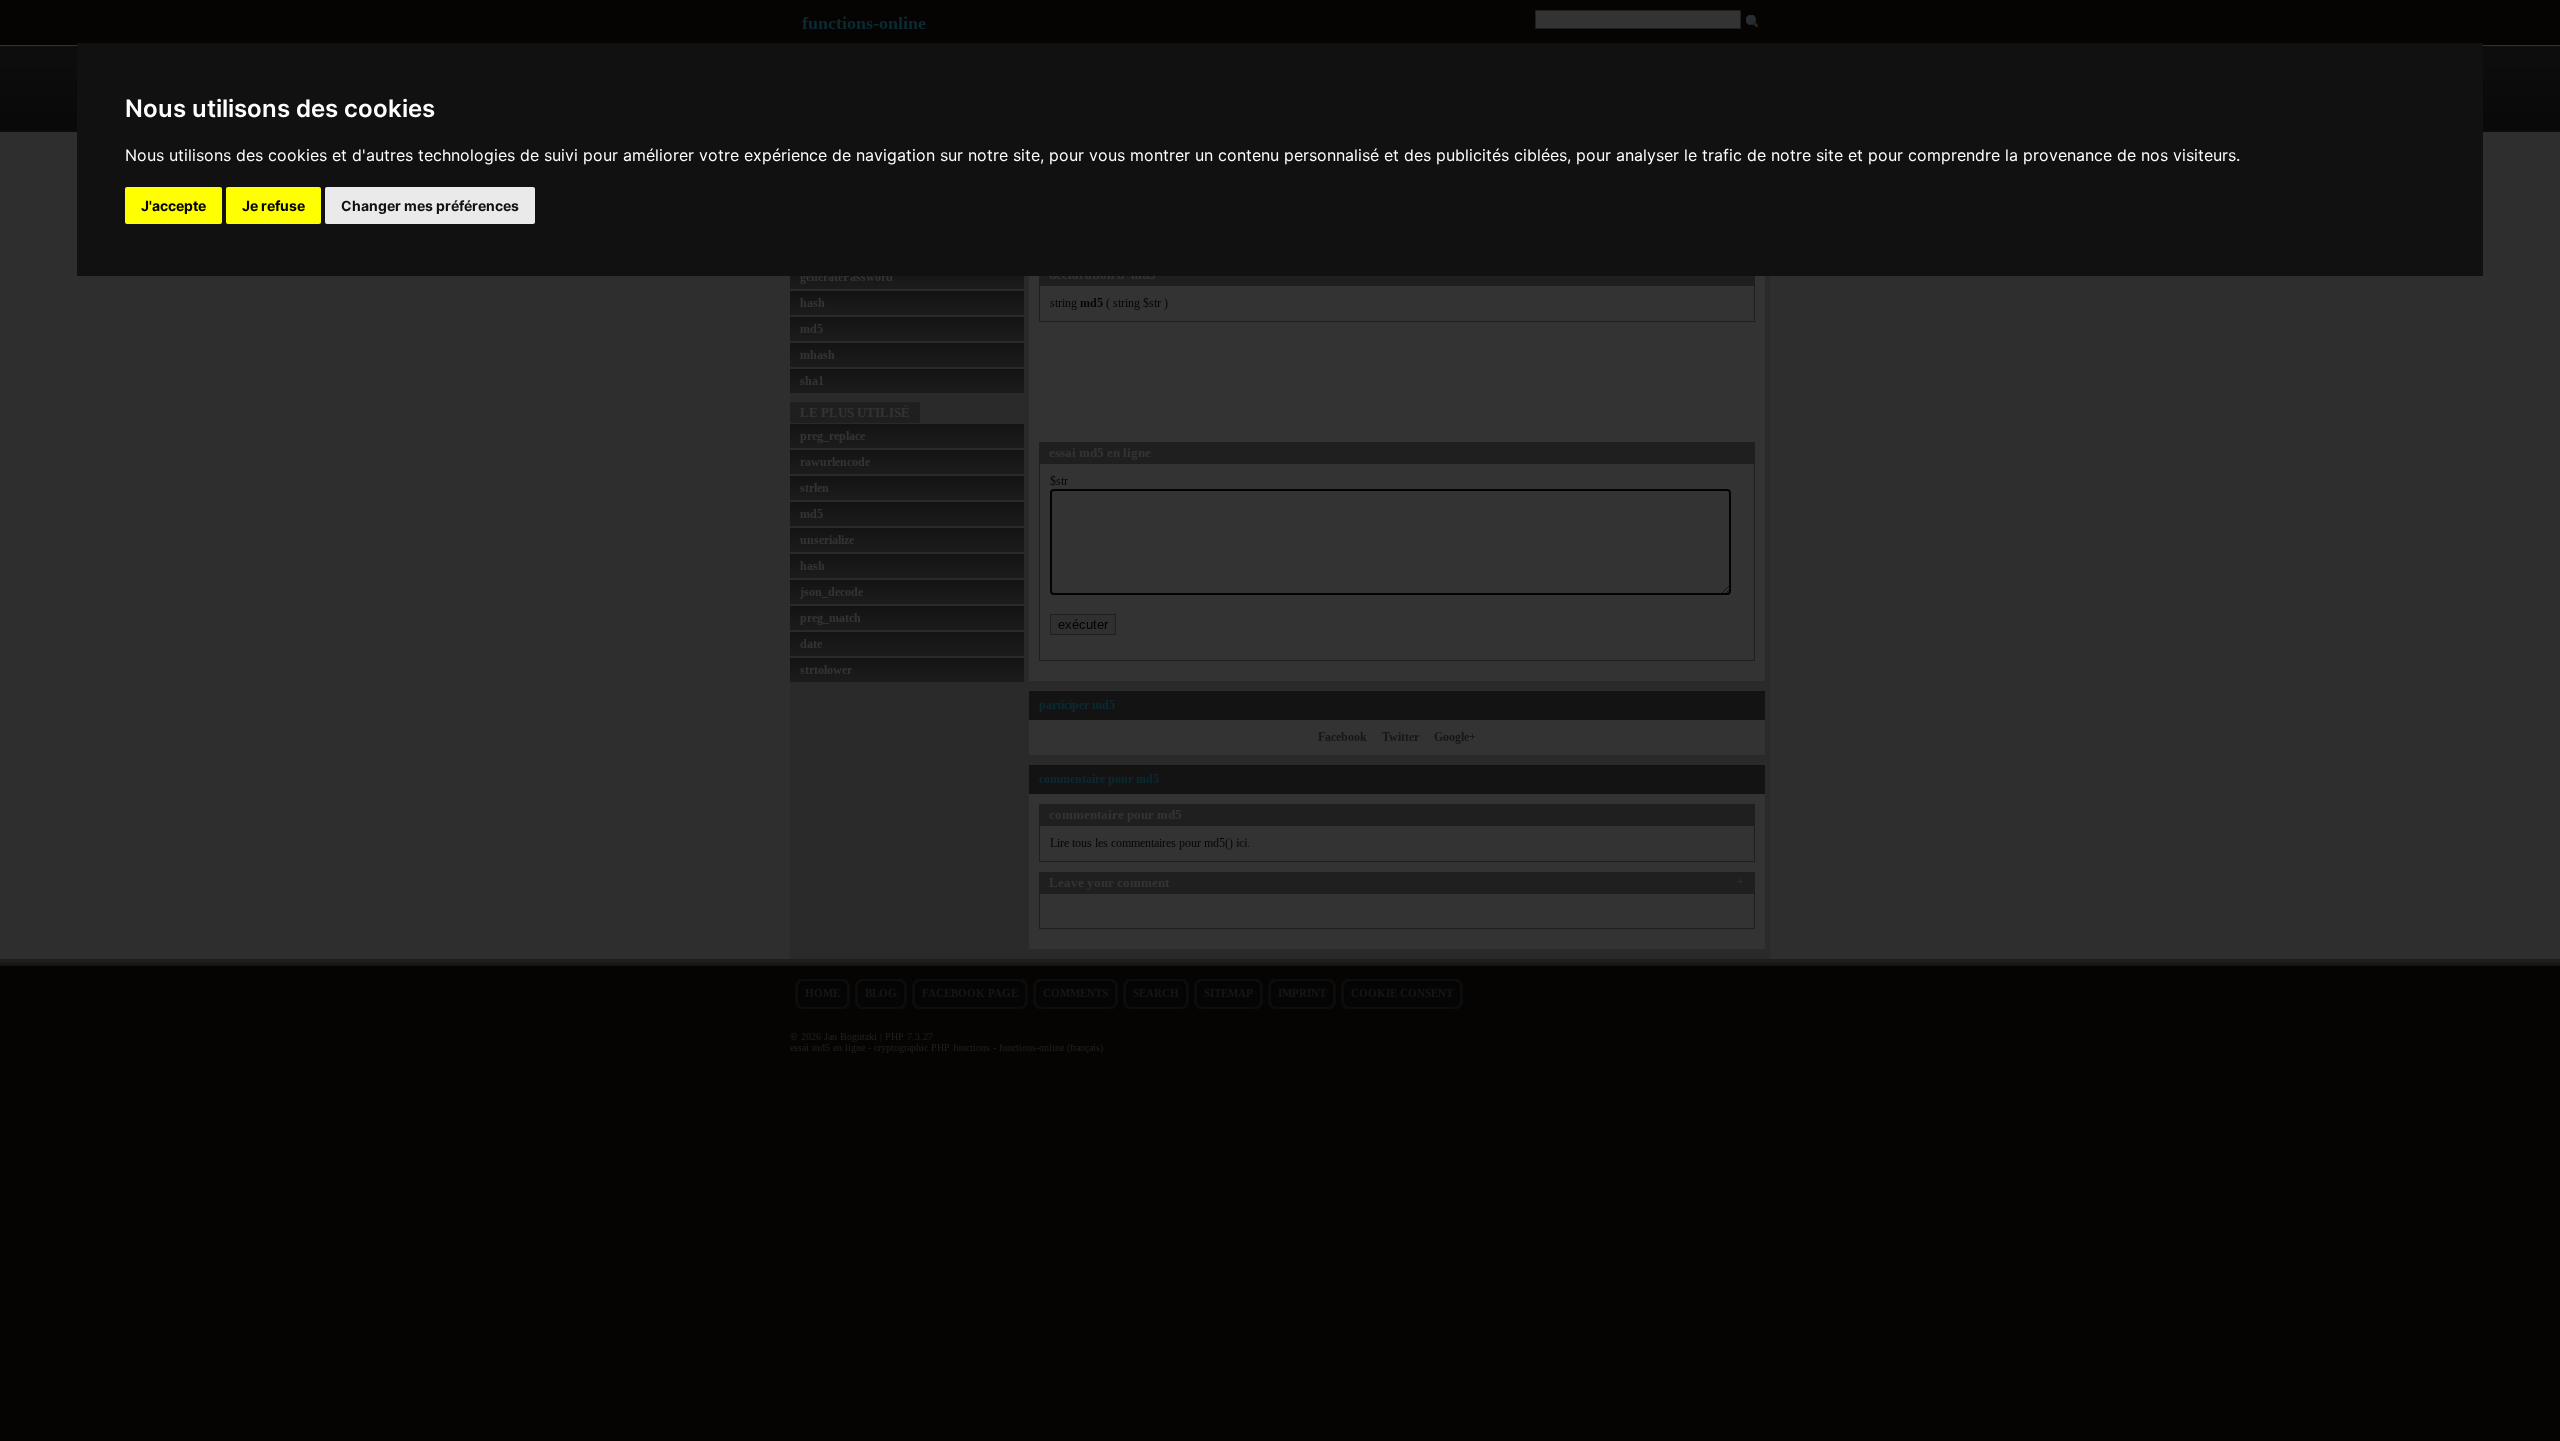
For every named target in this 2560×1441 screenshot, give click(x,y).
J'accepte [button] (173, 205)
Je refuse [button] (273, 205)
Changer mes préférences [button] (430, 205)
